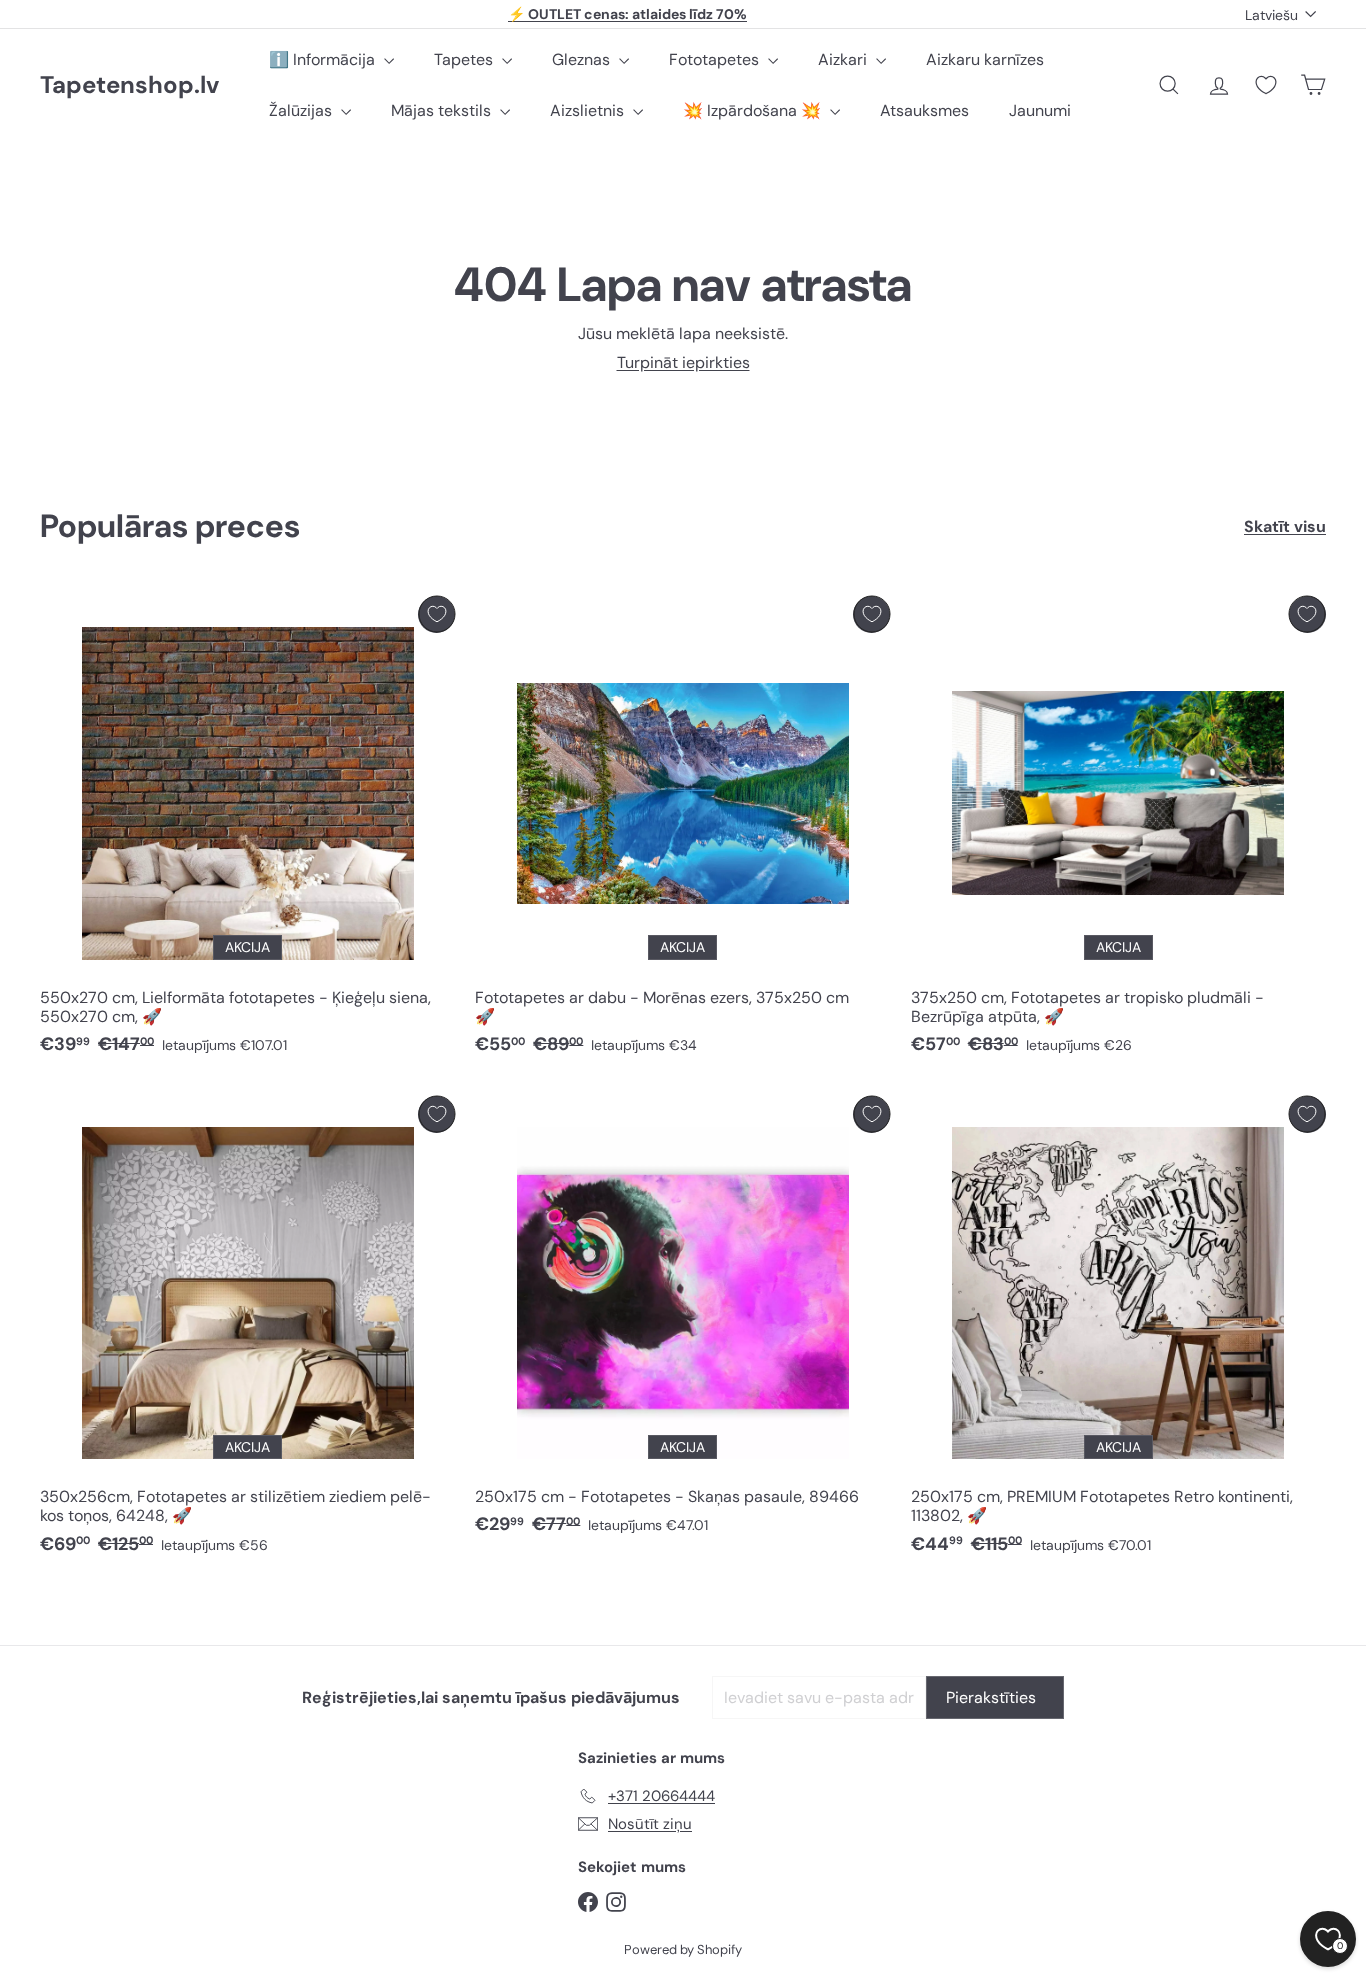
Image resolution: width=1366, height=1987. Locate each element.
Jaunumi (1040, 110)
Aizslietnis (589, 110)
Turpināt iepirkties (683, 362)
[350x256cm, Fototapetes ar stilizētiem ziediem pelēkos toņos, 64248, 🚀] (247, 1331)
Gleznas (583, 59)
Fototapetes (716, 59)
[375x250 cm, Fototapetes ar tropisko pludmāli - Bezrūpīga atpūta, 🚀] (1118, 831)
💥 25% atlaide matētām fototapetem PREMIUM (628, 14)
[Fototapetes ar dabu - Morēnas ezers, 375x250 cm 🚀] (682, 831)
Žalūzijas (302, 110)
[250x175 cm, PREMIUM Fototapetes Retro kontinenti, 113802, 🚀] (1118, 1331)
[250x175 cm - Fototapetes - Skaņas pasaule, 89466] (682, 1321)
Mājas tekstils (443, 110)
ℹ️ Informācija (324, 59)
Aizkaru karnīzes (985, 59)
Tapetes (465, 59)
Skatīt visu (1285, 526)
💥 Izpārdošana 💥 (754, 110)
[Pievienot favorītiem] (436, 614)
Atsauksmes (924, 110)
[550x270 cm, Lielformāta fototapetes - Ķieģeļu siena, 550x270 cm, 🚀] (247, 831)
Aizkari (844, 59)
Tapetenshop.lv (129, 85)
